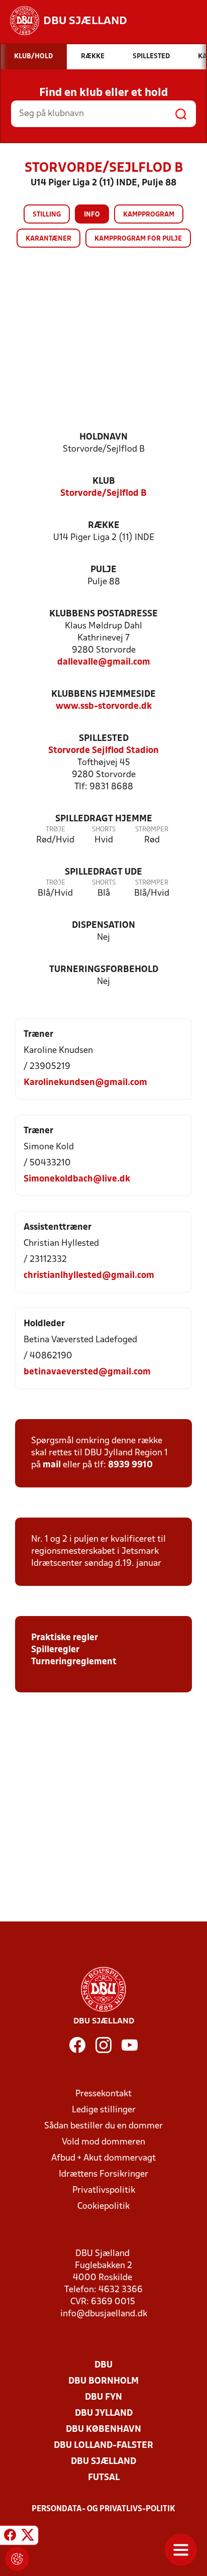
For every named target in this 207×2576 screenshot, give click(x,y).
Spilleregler (55, 1650)
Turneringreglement (74, 1662)
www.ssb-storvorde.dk (104, 707)
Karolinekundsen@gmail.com (85, 1083)
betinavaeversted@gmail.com (87, 1372)
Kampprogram (149, 215)
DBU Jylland (104, 2413)
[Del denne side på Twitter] (28, 2537)
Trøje (56, 830)
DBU (103, 2365)
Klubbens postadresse (103, 614)
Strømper (152, 830)
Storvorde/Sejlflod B (103, 494)
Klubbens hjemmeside (103, 694)
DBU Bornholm (103, 2381)
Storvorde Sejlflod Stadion (103, 751)
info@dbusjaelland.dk (104, 2314)
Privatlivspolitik (104, 2190)
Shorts (104, 830)
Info (92, 215)
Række (104, 526)
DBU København (103, 2430)
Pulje (103, 570)
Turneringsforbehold (104, 970)
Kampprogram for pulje (138, 239)
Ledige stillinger (104, 2110)
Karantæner (48, 239)
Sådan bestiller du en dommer (103, 2126)
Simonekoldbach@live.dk (77, 1179)
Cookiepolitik (103, 2207)
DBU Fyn (103, 2397)
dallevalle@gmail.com (104, 662)
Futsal (104, 2478)
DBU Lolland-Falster (103, 2446)
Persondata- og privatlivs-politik (103, 2509)
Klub (104, 481)
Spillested (104, 739)
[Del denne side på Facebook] (10, 2537)
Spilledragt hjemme (104, 819)
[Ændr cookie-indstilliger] (17, 2559)
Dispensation (103, 926)
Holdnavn (103, 437)
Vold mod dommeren (103, 2142)
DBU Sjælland (103, 2462)
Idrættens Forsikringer (103, 2174)
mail (52, 1465)
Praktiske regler (65, 1638)
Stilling (47, 215)
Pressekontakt (103, 2094)
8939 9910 (130, 1465)
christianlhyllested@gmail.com (89, 1276)
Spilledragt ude (103, 872)
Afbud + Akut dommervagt (103, 2158)
